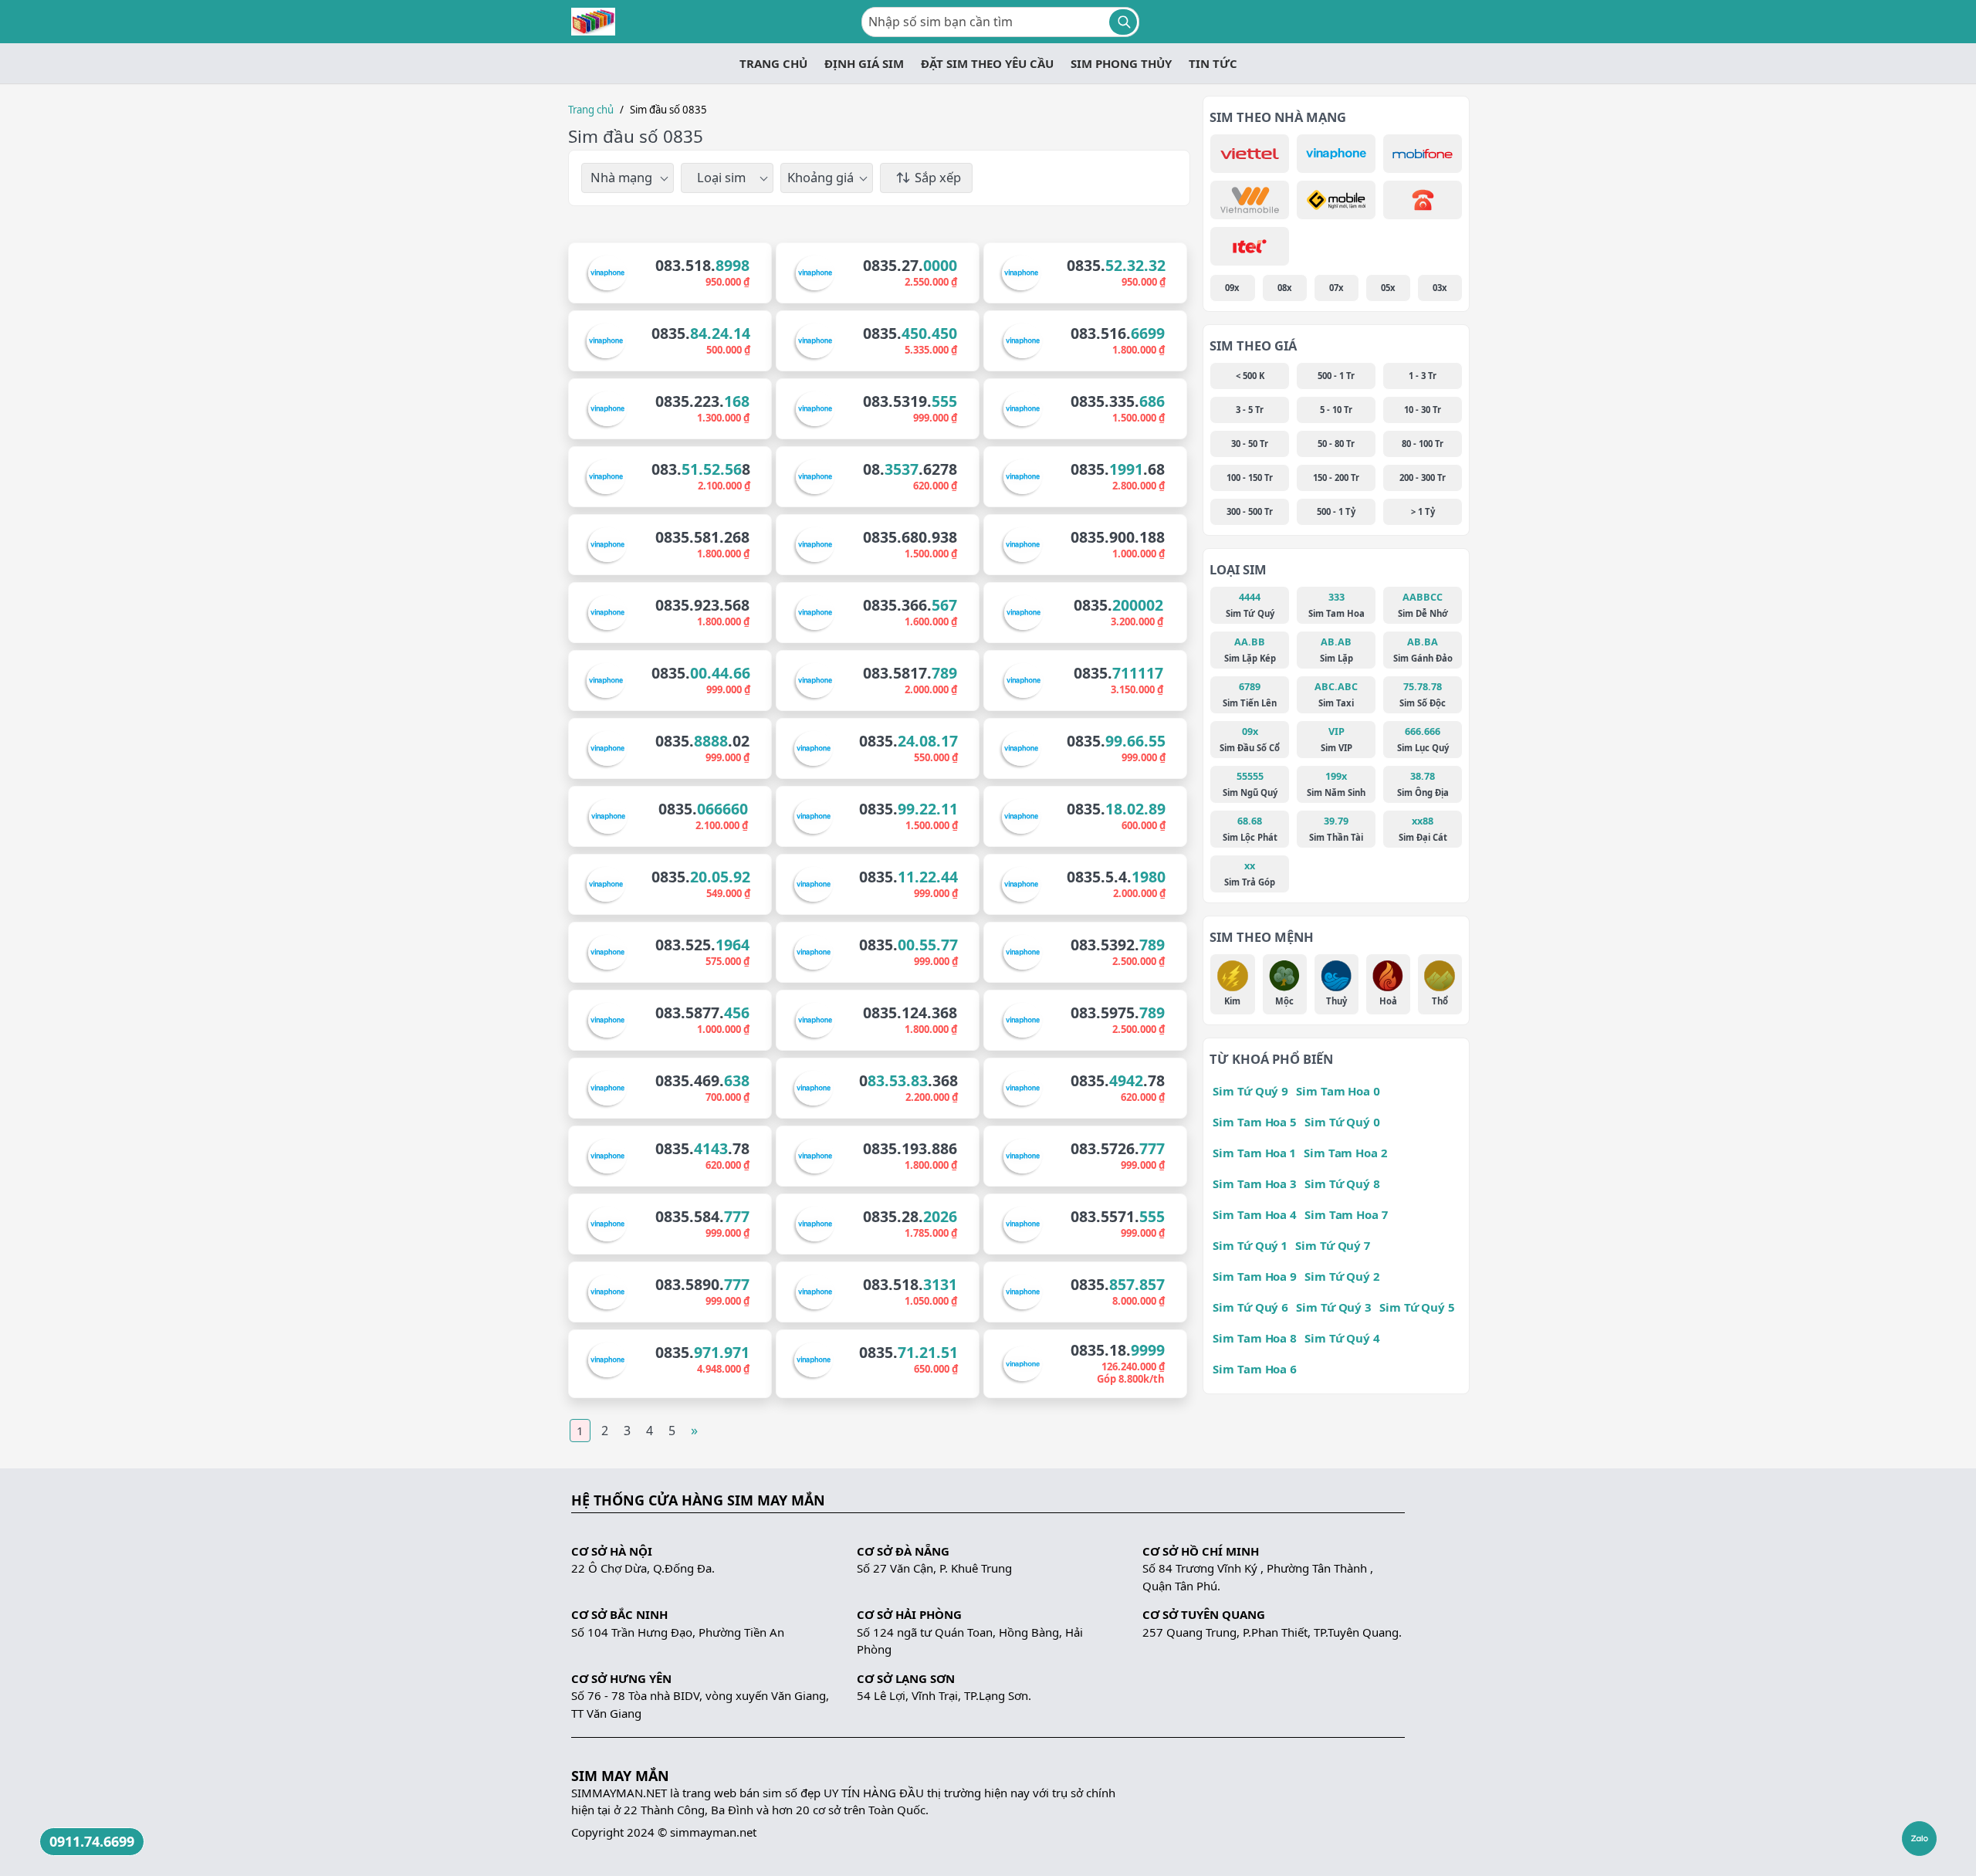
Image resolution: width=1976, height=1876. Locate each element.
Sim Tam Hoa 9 (1255, 1276)
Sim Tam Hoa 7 (1346, 1214)
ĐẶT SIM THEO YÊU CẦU (987, 63)
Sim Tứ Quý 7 (1333, 1245)
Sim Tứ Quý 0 (1342, 1122)
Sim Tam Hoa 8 (1255, 1338)
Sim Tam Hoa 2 (1345, 1153)
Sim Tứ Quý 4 (1342, 1338)
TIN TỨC (1213, 63)
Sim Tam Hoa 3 (1255, 1184)
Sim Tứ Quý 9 (1250, 1091)
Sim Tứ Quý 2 (1342, 1276)
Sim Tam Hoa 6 (1255, 1369)
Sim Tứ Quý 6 (1250, 1307)
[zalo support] (1919, 1839)
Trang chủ (591, 110)
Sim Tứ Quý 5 (1417, 1307)
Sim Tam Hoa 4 (1255, 1214)
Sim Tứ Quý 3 (1334, 1307)
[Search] (1123, 22)
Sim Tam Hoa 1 (1254, 1153)
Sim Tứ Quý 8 (1342, 1184)
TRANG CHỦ (773, 63)
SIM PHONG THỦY (1121, 63)
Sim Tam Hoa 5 (1255, 1122)
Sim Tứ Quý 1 (1250, 1245)
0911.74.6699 (92, 1841)
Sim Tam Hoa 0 (1338, 1091)
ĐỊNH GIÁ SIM (864, 63)
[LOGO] (593, 22)
